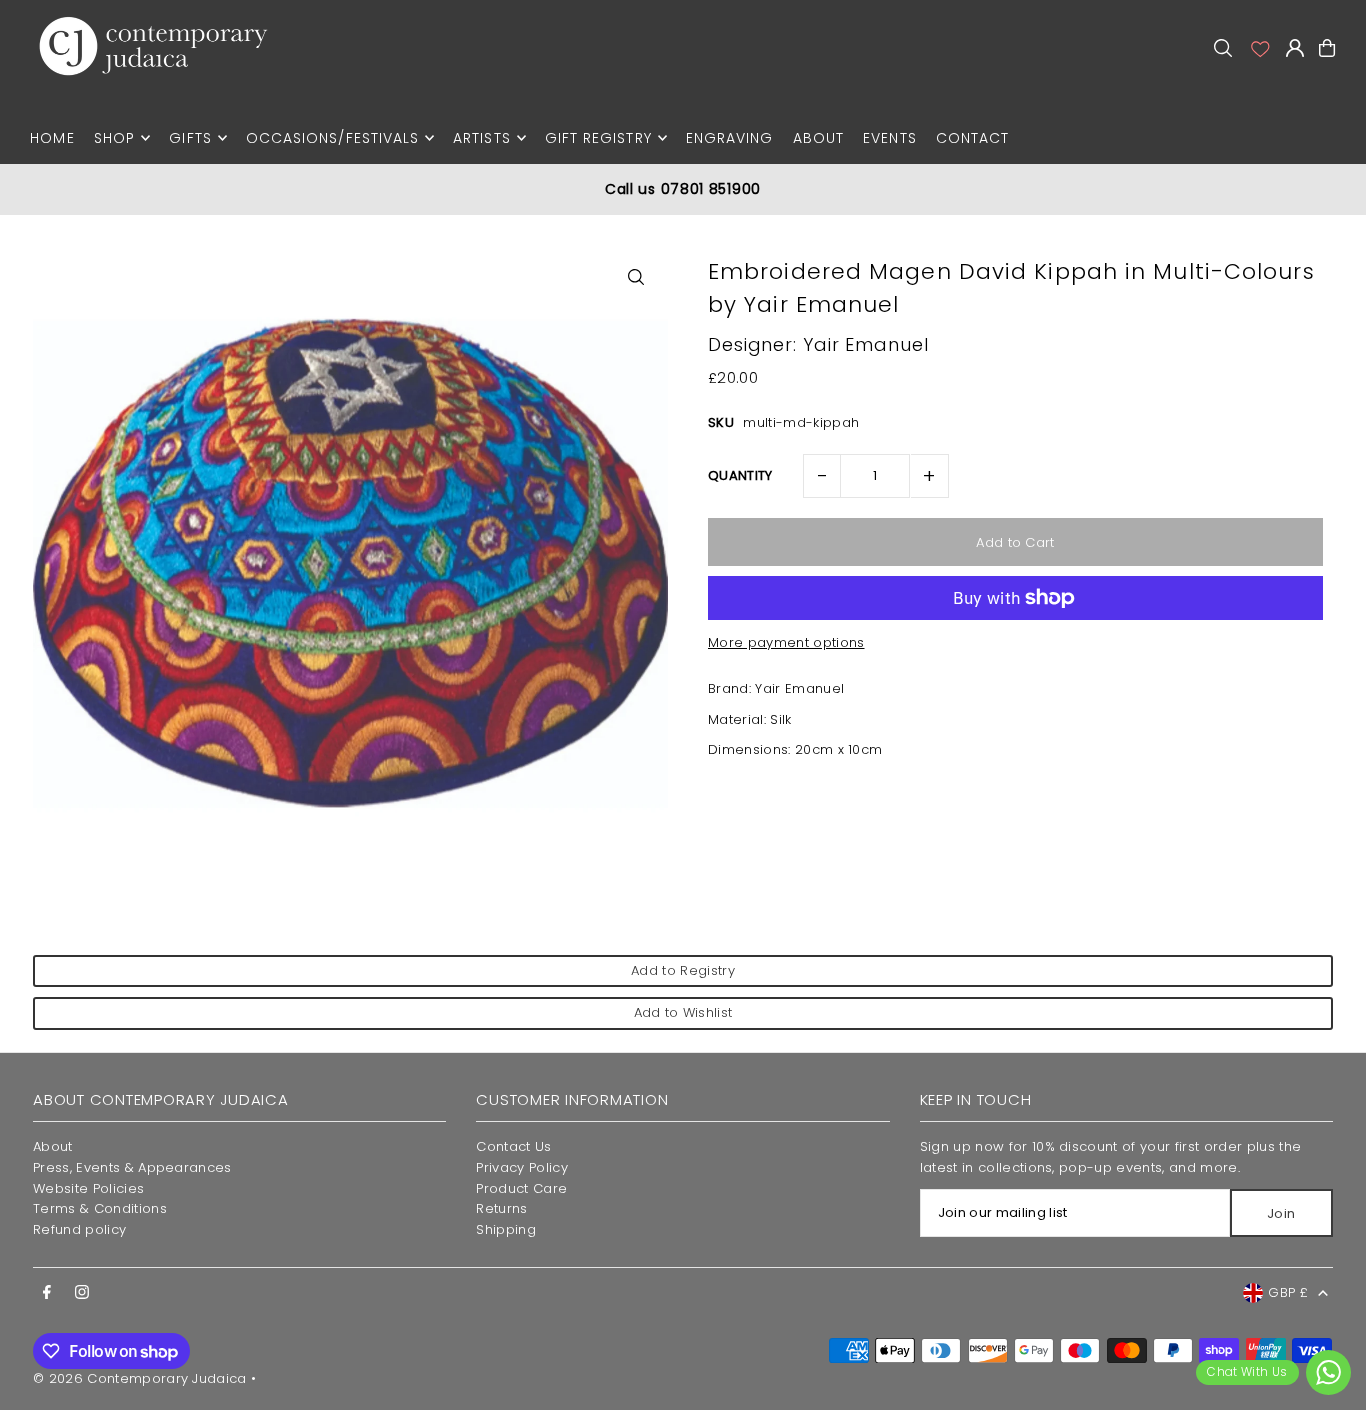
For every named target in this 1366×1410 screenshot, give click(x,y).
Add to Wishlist (683, 1012)
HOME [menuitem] (52, 138)
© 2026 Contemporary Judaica (140, 1378)
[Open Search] (1223, 48)
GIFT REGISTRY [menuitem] (598, 138)
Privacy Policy (522, 1167)
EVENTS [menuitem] (889, 138)
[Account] (1259, 48)
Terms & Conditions (100, 1208)
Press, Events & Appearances (132, 1167)
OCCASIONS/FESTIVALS (332, 138)
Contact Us (513, 1146)
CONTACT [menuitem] (972, 138)
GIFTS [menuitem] (190, 138)
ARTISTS (481, 138)
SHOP (114, 138)
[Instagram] (82, 1293)
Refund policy (79, 1229)
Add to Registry (683, 970)
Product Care (521, 1188)
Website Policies (88, 1188)
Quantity (740, 475)
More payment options (786, 642)
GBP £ (1288, 1292)
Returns (501, 1208)
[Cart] (1327, 48)
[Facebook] (47, 1293)
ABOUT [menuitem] (818, 138)
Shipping (506, 1229)
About (53, 1146)
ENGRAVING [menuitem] (729, 138)
